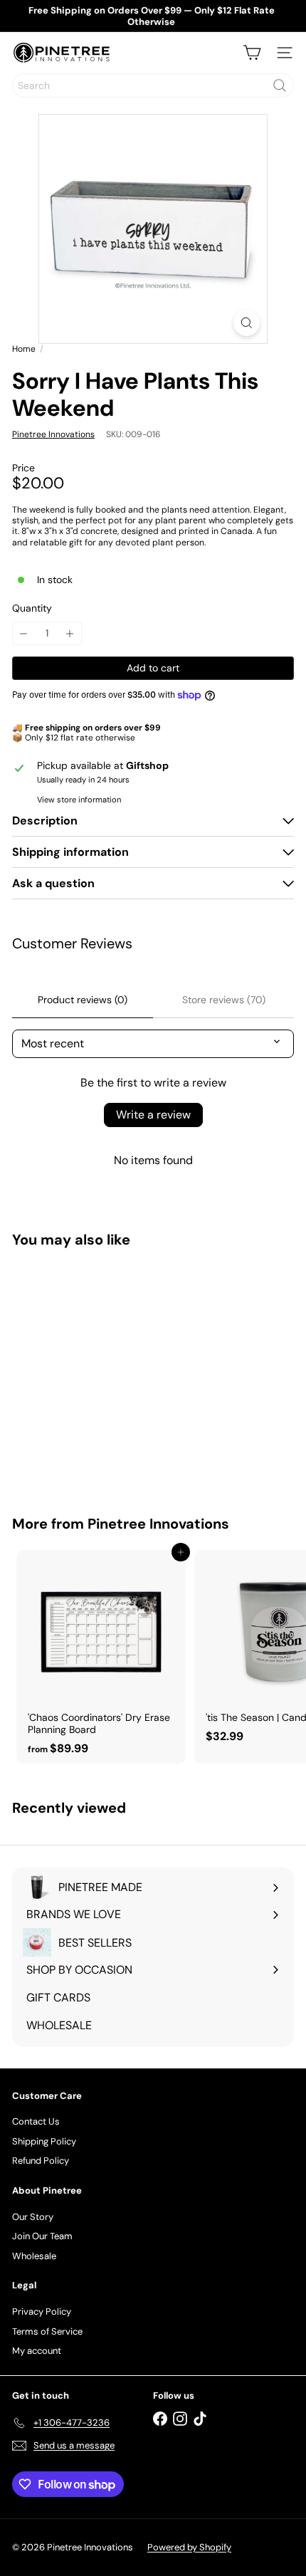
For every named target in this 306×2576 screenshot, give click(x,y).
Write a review (153, 1115)
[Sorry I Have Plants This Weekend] (101, 1373)
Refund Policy (41, 2161)
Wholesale (34, 2256)
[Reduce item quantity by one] (24, 633)
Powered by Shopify (189, 2547)
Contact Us (36, 2121)
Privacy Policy (42, 2311)
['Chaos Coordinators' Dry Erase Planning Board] (101, 1657)
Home (24, 349)
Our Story (33, 2217)
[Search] (280, 85)
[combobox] (153, 85)
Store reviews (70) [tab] (224, 1000)
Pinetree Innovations (158, 1524)
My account (37, 2351)
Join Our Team (42, 2236)
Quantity (32, 608)
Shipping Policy (44, 2141)
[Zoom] (247, 323)
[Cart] (252, 53)
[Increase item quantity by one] (70, 633)
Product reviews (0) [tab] (83, 1000)
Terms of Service (47, 2331)
